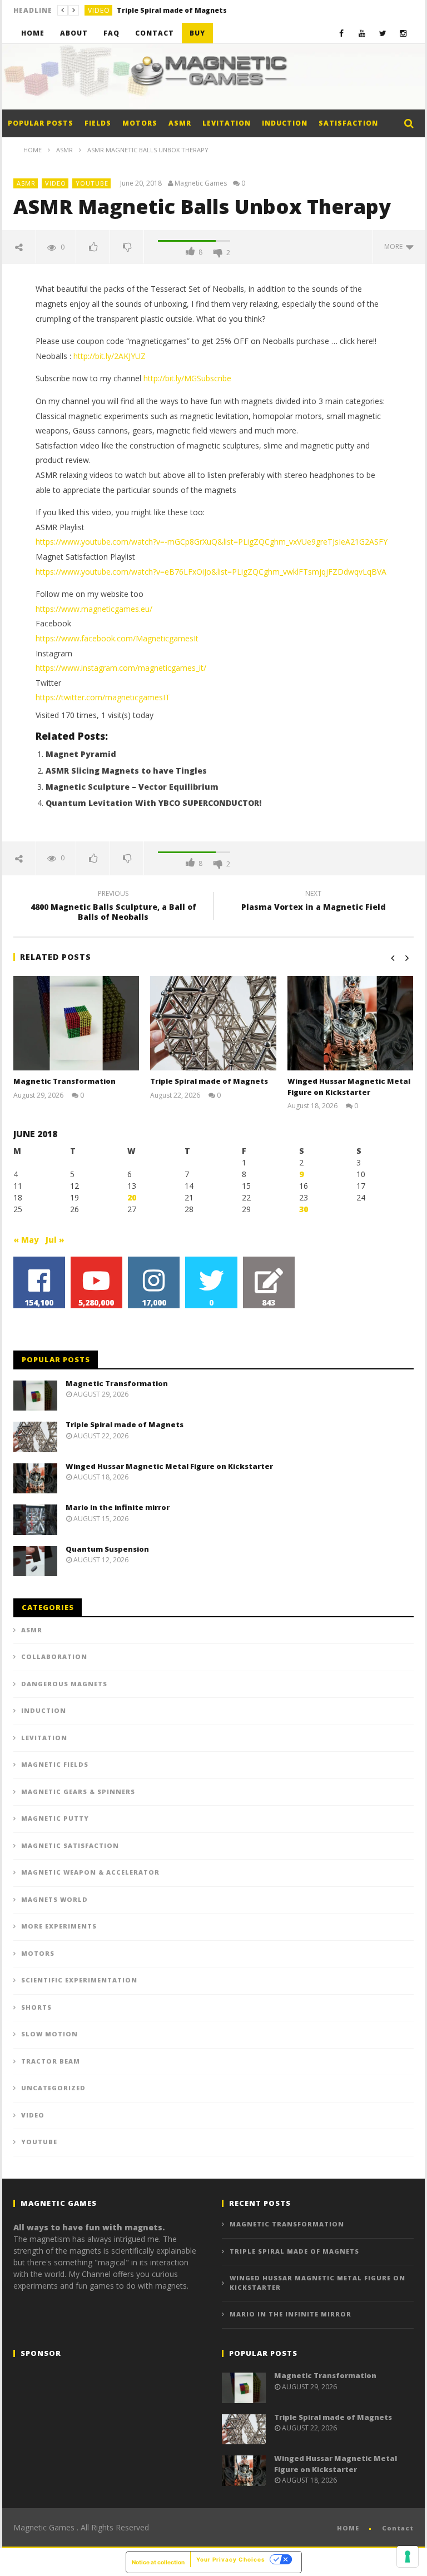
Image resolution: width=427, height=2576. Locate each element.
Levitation (227, 123)
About (74, 33)
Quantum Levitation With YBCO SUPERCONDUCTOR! (153, 803)
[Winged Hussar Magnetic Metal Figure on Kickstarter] (351, 1023)
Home (33, 33)
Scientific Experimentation (79, 1980)
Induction (285, 123)
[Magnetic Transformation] (76, 1023)
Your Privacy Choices (231, 2559)
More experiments (59, 1926)
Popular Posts (41, 123)
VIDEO (99, 10)
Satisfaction (348, 123)
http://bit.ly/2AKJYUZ (110, 356)
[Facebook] (342, 33)
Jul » (55, 1240)
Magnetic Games (201, 183)
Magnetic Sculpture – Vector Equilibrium (132, 787)
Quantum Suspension (107, 1549)
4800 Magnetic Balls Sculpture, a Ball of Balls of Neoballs (113, 907)
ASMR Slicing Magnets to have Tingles (126, 771)
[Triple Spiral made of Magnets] (213, 1023)
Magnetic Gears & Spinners (78, 1792)
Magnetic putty (55, 1818)
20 (132, 1197)
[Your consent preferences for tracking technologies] (408, 2557)
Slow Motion (49, 2034)
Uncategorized (53, 2088)
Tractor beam (51, 2061)
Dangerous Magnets (64, 1684)
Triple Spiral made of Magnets (172, 10)
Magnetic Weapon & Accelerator (90, 1872)
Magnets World (54, 1899)
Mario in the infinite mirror (118, 1507)
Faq (111, 33)
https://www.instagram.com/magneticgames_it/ (121, 668)
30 (304, 1209)
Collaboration (54, 1656)
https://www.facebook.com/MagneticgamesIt (117, 638)
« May (26, 1240)
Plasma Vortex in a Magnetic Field (314, 902)
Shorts (36, 2007)
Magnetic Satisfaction (70, 1845)
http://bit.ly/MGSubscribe (187, 378)
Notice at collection (158, 2562)
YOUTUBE (92, 183)
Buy (197, 33)
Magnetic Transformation (64, 1081)
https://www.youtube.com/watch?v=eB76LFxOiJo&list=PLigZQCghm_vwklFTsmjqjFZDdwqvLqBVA (211, 572)
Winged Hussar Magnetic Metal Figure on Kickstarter (349, 1087)
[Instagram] (403, 33)
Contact (155, 33)
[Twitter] (383, 33)
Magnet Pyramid (81, 754)
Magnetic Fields (55, 1764)
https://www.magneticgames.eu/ (94, 609)
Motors (140, 123)
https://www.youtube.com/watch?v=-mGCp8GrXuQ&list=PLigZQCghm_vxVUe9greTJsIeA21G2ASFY (212, 542)
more (395, 246)
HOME (348, 2528)
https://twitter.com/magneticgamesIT (103, 697)
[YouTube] (362, 33)
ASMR (180, 123)
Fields (98, 123)
